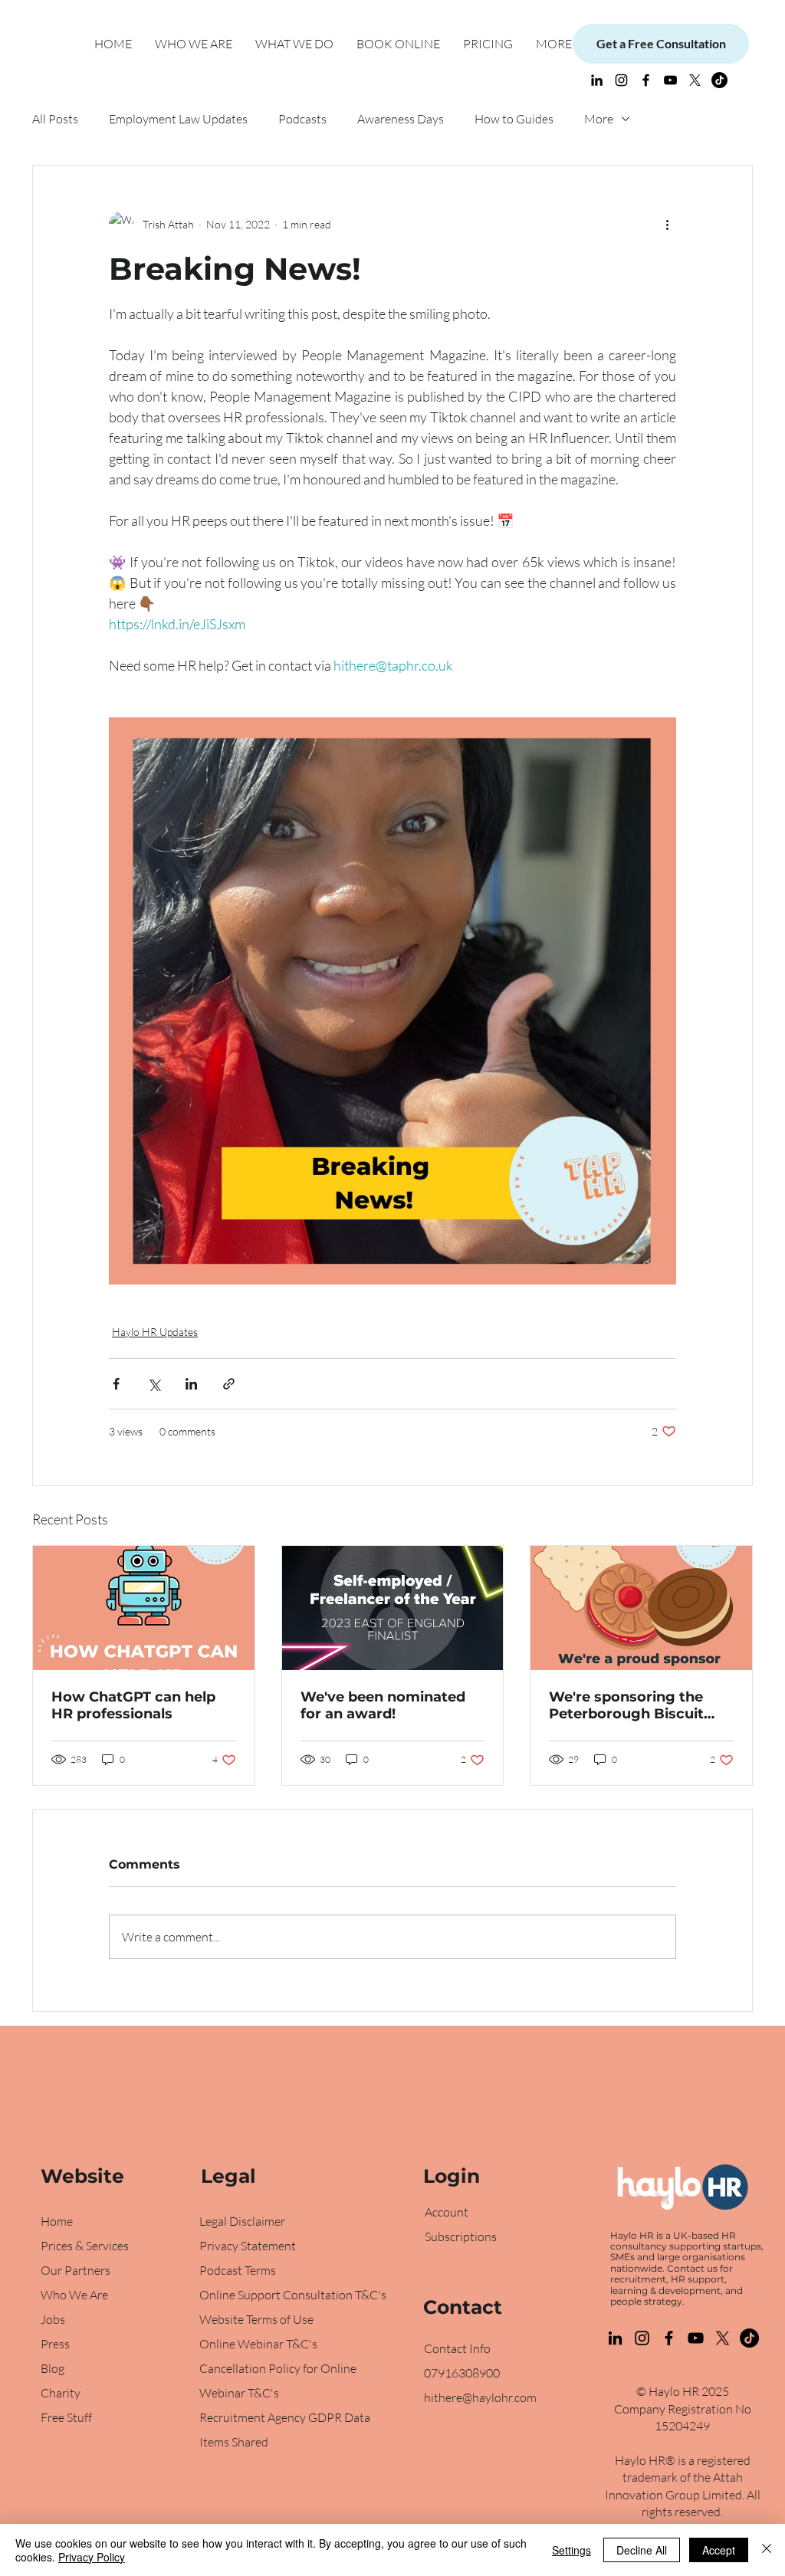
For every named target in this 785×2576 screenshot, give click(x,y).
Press (55, 2344)
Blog (54, 2368)
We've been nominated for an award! (383, 1705)
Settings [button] (572, 2550)
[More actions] (667, 224)
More (599, 119)
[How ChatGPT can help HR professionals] (144, 1608)
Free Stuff (66, 2417)
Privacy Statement (248, 2246)
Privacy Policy (92, 2557)
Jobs (53, 2319)
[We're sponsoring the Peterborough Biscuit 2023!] (641, 1608)
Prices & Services (85, 2246)
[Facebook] (669, 2338)
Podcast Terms (238, 2270)
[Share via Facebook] (116, 1384)
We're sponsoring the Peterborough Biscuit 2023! (626, 1705)
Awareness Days (401, 119)
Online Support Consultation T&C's (293, 2295)
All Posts (55, 119)
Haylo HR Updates (155, 1332)
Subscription (458, 2236)
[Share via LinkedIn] (191, 1384)
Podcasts (302, 119)
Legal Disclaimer (242, 2221)
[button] (294, 44)
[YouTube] (670, 80)
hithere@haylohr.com (480, 2397)
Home (57, 2221)
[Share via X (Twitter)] (154, 1384)
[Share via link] (229, 1384)
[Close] (767, 2550)
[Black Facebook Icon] (646, 80)
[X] (695, 80)
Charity (61, 2393)
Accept (719, 2550)
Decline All (642, 2550)
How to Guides (514, 119)
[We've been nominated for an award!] (393, 1608)
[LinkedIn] (597, 80)
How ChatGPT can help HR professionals (133, 1705)
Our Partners (76, 2270)
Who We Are (74, 2295)
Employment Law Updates (178, 119)
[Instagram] (621, 80)
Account (447, 2212)
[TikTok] (719, 80)
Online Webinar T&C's (258, 2344)
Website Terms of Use (256, 2319)
